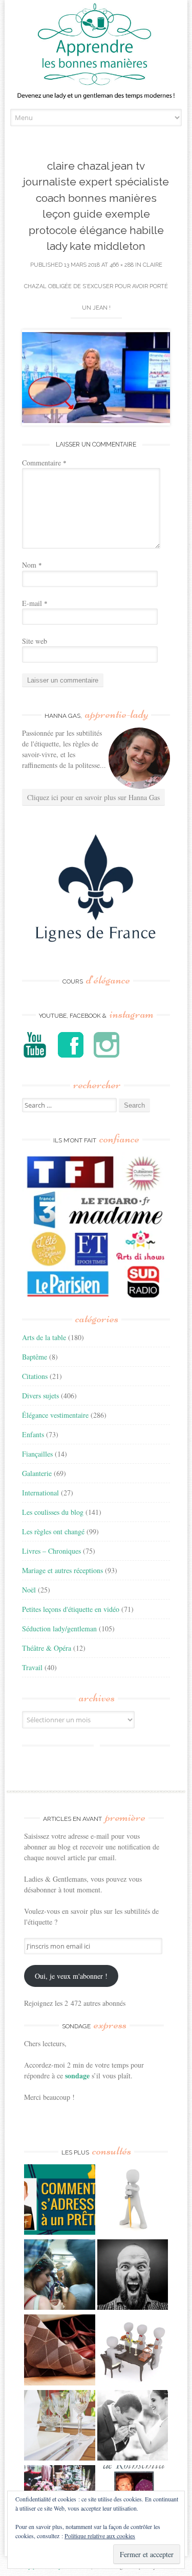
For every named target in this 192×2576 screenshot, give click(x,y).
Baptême (35, 1357)
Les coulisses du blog (53, 1512)
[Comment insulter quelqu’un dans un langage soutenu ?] (133, 2276)
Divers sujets (40, 1396)
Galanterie (37, 1473)
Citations (35, 1376)
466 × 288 (122, 265)
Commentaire (44, 463)
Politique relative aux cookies (100, 2536)
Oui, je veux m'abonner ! (71, 1976)
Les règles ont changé (53, 1531)
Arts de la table (44, 1337)
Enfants (33, 1434)
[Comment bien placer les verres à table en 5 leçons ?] (59, 2427)
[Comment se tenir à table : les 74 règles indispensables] (133, 2351)
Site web (35, 641)
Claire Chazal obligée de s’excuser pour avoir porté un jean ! (96, 286)
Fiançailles (37, 1454)
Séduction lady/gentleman (59, 1629)
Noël (29, 1590)
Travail (32, 1667)
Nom (32, 565)
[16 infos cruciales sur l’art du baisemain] (133, 2427)
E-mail (35, 603)
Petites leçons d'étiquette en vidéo (71, 1609)
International (40, 1493)
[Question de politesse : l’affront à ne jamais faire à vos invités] (59, 2351)
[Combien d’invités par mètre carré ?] (59, 2276)
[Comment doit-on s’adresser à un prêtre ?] (59, 2201)
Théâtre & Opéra (47, 1648)
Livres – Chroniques (51, 1551)
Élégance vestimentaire (55, 1415)
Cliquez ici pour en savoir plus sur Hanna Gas (93, 797)
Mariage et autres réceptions (62, 1570)
